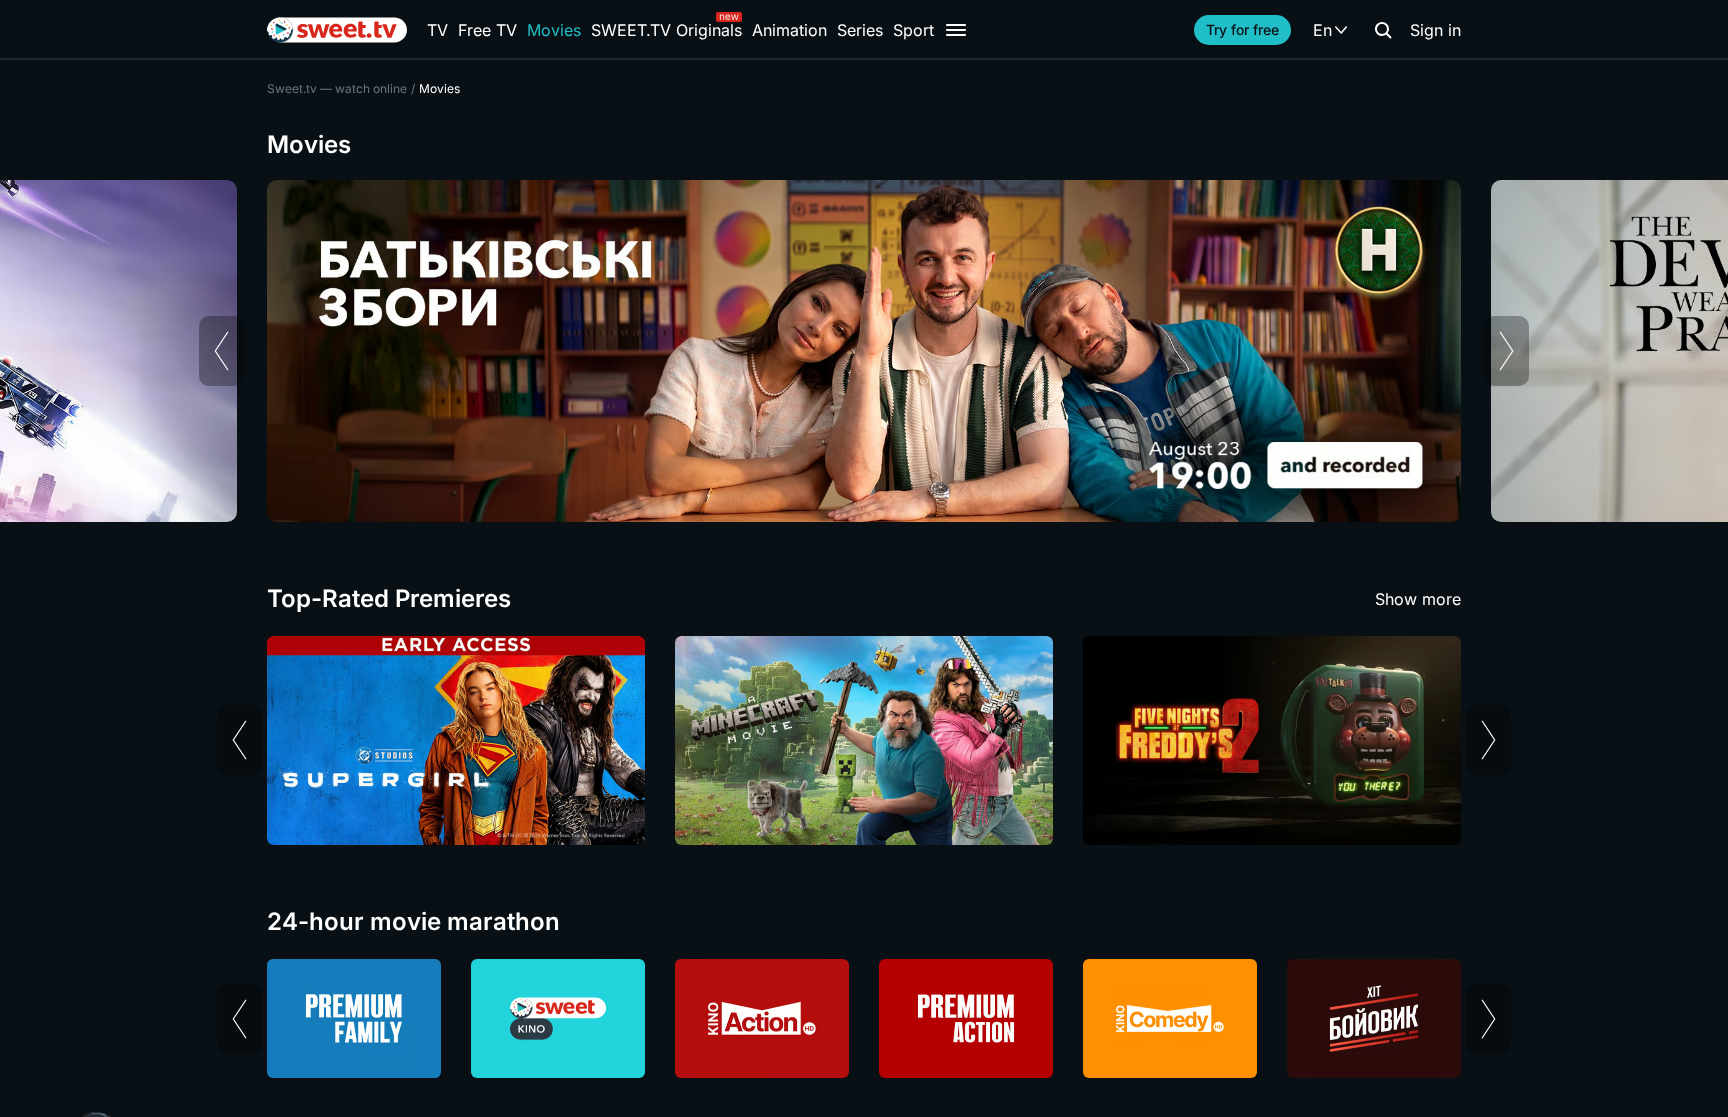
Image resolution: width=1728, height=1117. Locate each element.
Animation (789, 30)
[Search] (1383, 30)
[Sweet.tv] (337, 30)
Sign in (1435, 30)
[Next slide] (1506, 351)
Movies (554, 30)
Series (860, 30)
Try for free (1242, 29)
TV (437, 30)
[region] (864, 351)
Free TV (487, 30)
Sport (913, 30)
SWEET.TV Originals (666, 30)
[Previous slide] (221, 351)
